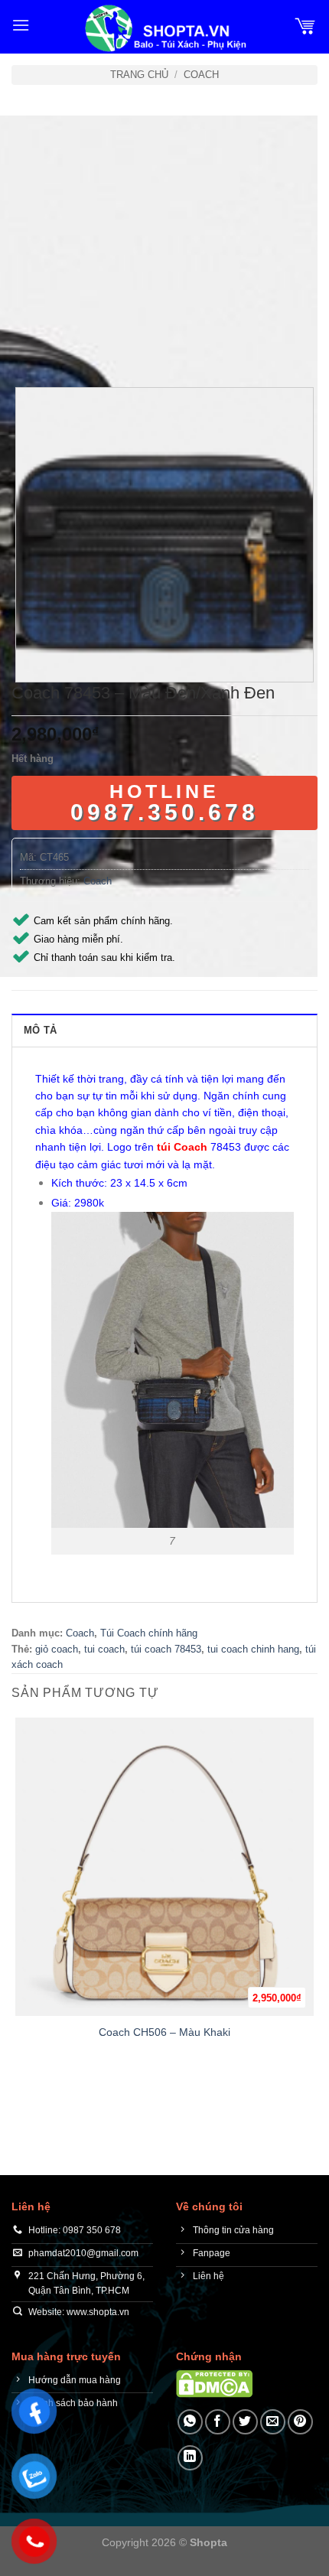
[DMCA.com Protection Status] (214, 2384)
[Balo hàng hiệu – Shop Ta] (164, 28)
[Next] (68, 345)
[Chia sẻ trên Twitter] (245, 2422)
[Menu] (21, 25)
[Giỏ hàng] (305, 25)
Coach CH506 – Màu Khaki (164, 2032)
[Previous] (26, 345)
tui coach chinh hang (253, 1649)
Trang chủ (139, 75)
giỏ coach (57, 1649)
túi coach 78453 (166, 1649)
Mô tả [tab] (40, 1030)
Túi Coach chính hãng (149, 1633)
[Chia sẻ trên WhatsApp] (190, 2422)
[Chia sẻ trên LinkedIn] (190, 2458)
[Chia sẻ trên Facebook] (218, 2422)
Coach (201, 75)
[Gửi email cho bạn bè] (273, 2422)
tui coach (104, 1649)
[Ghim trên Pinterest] (300, 2422)
